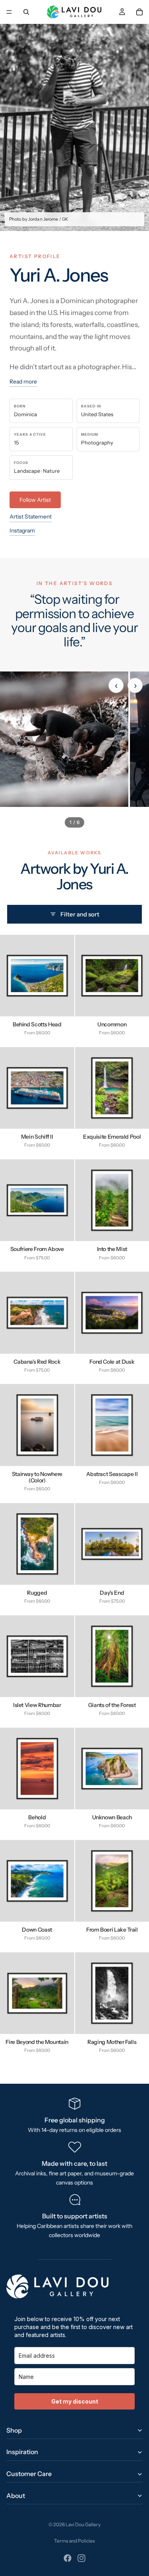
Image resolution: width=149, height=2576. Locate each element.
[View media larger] (64, 739)
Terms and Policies (74, 2541)
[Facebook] (68, 2558)
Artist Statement (31, 517)
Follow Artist (35, 500)
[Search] (26, 12)
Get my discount (75, 2401)
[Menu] (9, 12)
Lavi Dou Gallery (83, 2524)
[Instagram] (81, 2558)
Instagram (22, 530)
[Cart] (139, 12)
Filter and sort (80, 914)
